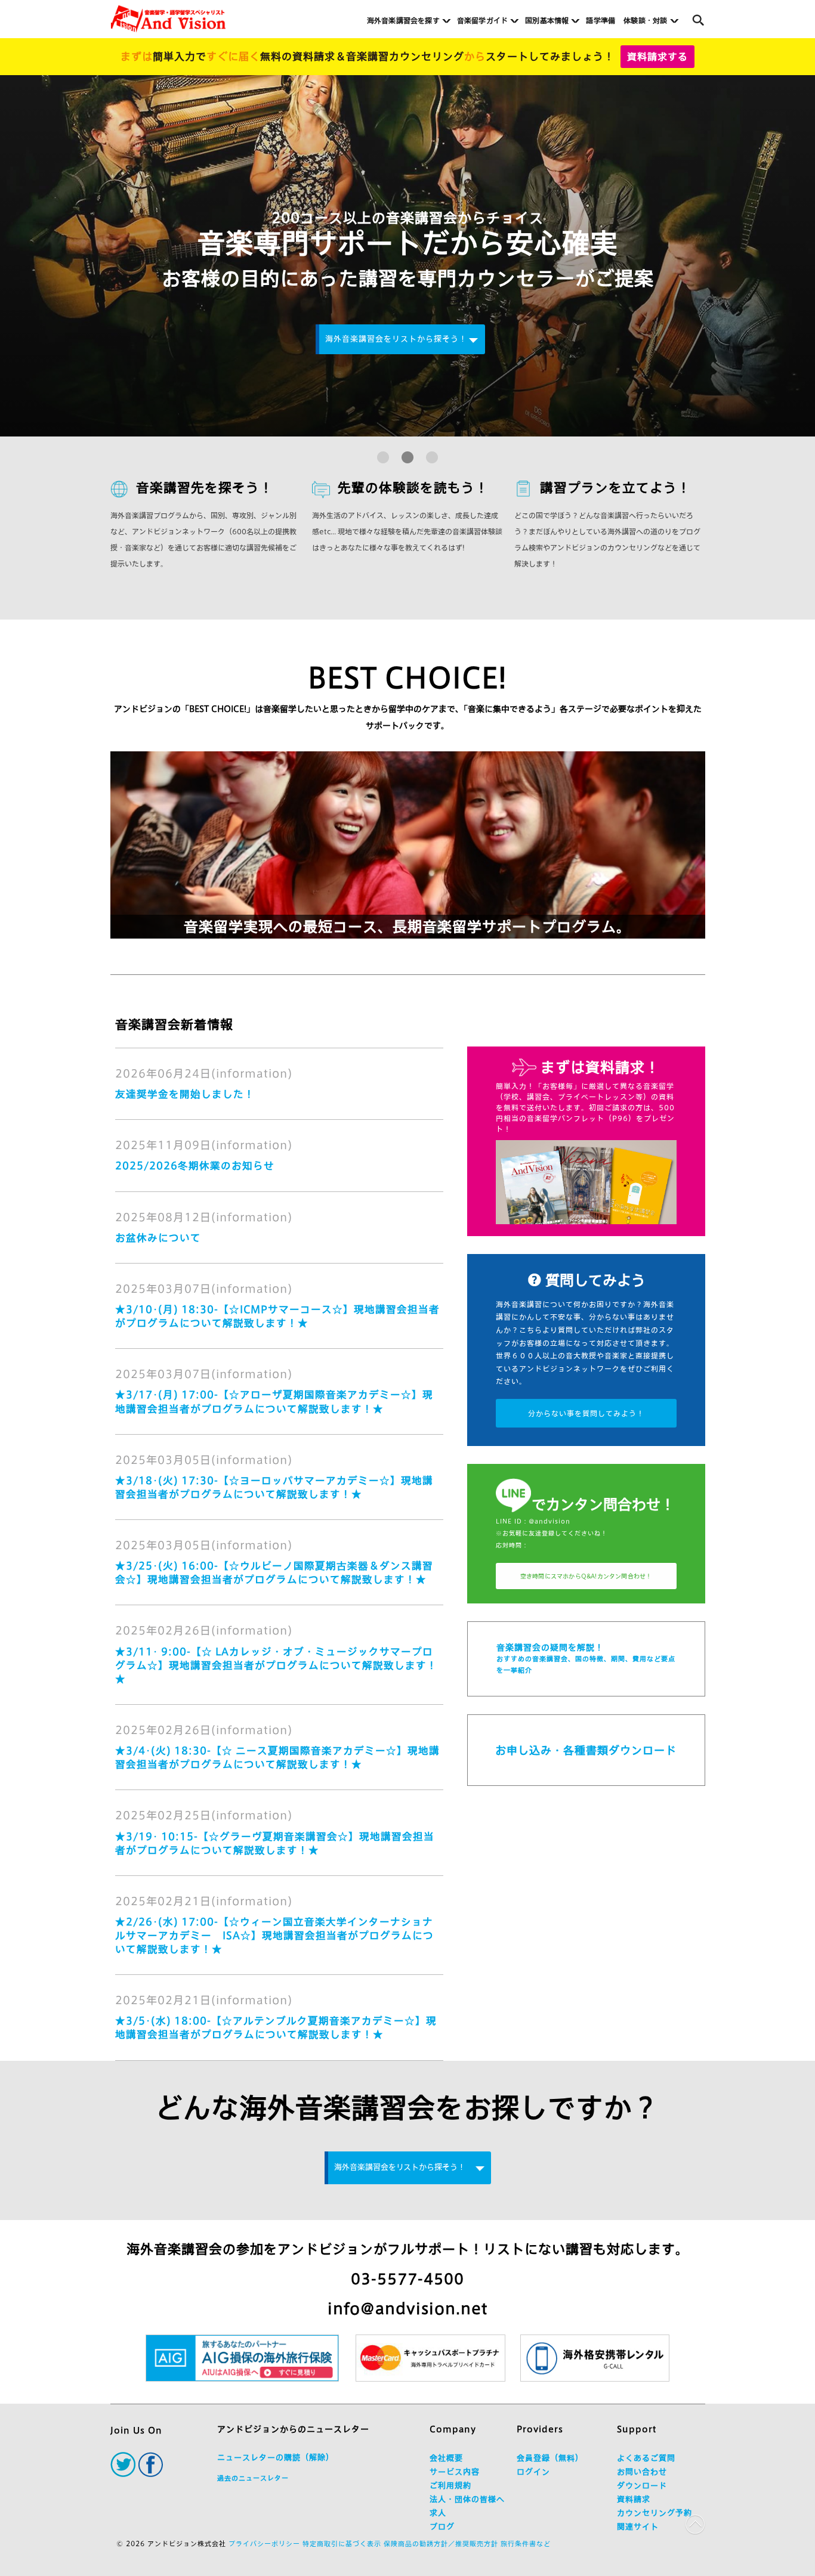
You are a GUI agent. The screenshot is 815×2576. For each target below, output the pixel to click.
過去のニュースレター (253, 2478)
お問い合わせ (642, 2472)
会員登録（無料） (550, 2458)
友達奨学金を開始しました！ (185, 1094)
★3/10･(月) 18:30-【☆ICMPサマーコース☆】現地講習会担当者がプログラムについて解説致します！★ (277, 1316)
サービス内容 (455, 2472)
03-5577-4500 (407, 2279)
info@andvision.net (407, 2309)
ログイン (533, 2472)
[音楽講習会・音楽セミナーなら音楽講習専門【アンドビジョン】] (168, 19)
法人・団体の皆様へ (467, 2499)
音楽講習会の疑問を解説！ (586, 1658)
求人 (438, 2513)
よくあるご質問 (646, 2458)
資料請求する (657, 57)
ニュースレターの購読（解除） (276, 2458)
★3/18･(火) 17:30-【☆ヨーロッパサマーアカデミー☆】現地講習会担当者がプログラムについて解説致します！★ (274, 1487)
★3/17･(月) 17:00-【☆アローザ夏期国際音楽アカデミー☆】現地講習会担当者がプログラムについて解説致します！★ (274, 1401)
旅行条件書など (526, 2544)
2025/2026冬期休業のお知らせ (195, 1165)
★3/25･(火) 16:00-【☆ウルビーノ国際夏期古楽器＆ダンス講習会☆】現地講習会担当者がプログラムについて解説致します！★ (274, 1572)
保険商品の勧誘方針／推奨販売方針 (441, 2544)
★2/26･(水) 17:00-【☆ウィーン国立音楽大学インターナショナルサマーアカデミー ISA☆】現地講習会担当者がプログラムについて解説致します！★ (274, 1935)
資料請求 (634, 2499)
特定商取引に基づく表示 (342, 2544)
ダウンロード (642, 2486)
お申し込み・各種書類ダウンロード (586, 1750)
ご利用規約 (450, 2486)
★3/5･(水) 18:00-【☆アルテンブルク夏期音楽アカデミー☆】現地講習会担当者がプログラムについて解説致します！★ (276, 2027)
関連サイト (638, 2527)
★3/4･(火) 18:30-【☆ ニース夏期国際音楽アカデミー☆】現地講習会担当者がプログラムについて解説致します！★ (277, 1757)
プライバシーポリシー (264, 2544)
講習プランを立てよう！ (615, 488)
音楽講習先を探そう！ (205, 488)
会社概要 (446, 2458)
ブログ (442, 2527)
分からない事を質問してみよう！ (586, 1413)
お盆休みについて (158, 1238)
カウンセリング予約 (655, 2513)
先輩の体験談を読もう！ (413, 488)
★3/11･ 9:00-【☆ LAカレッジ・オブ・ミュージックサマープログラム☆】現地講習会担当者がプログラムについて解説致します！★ (276, 1665)
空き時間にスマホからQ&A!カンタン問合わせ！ (586, 1576)
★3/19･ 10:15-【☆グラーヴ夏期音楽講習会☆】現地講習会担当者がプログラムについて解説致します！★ (275, 1843)
